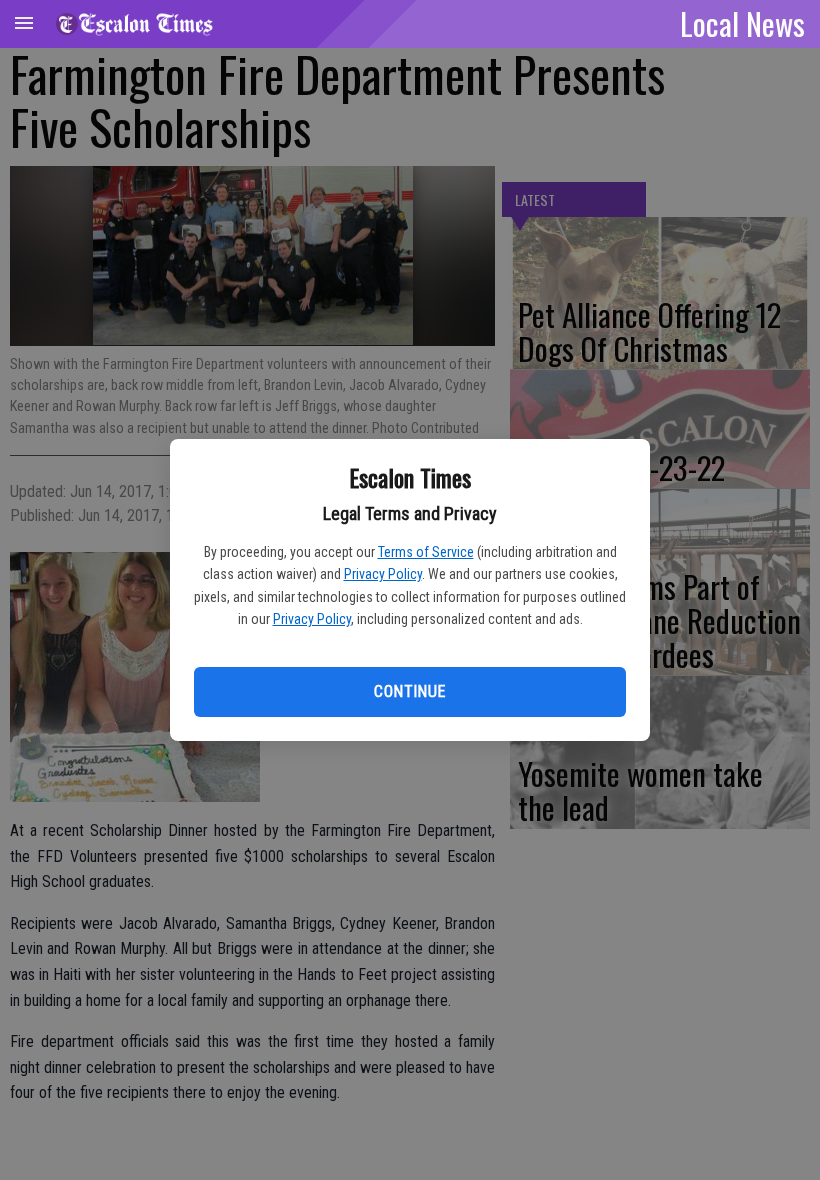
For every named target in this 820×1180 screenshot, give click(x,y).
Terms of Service (426, 552)
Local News (742, 23)
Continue (409, 691)
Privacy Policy (383, 574)
